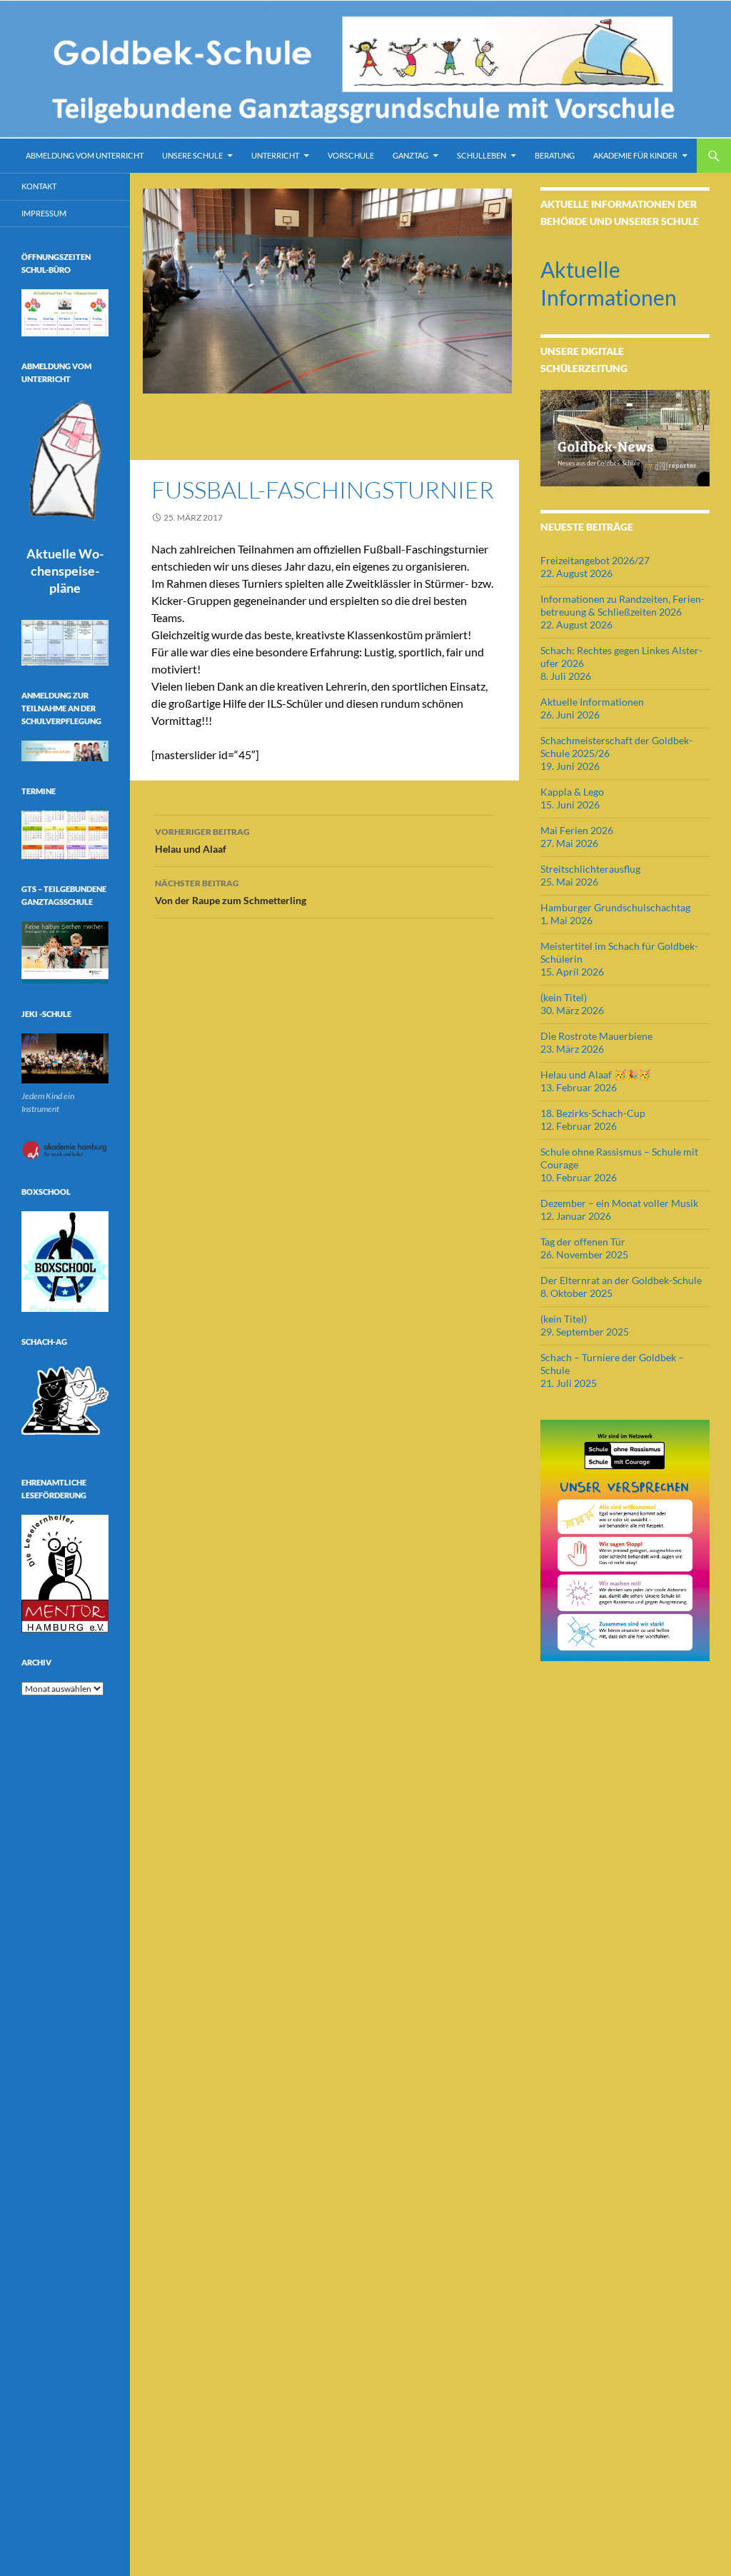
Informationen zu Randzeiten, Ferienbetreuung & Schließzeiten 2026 (622, 605)
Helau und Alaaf (202, 841)
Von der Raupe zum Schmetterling (231, 892)
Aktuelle (65, 571)
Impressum (44, 213)
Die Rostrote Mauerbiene (596, 1036)
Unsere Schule (192, 155)
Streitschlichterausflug (590, 869)
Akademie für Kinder (635, 155)
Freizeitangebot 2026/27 (595, 560)
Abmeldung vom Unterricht (85, 155)
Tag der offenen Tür (583, 1242)
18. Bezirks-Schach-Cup (593, 1113)
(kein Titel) (564, 997)
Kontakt (39, 186)
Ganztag (410, 155)
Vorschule (351, 155)
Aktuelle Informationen (592, 702)
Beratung (555, 155)
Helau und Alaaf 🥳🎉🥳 (595, 1074)
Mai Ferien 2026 (577, 830)
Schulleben (482, 155)
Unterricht (275, 155)
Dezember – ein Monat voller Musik (619, 1203)
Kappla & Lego (572, 792)
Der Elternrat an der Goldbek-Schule (621, 1280)
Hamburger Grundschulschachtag (615, 907)
